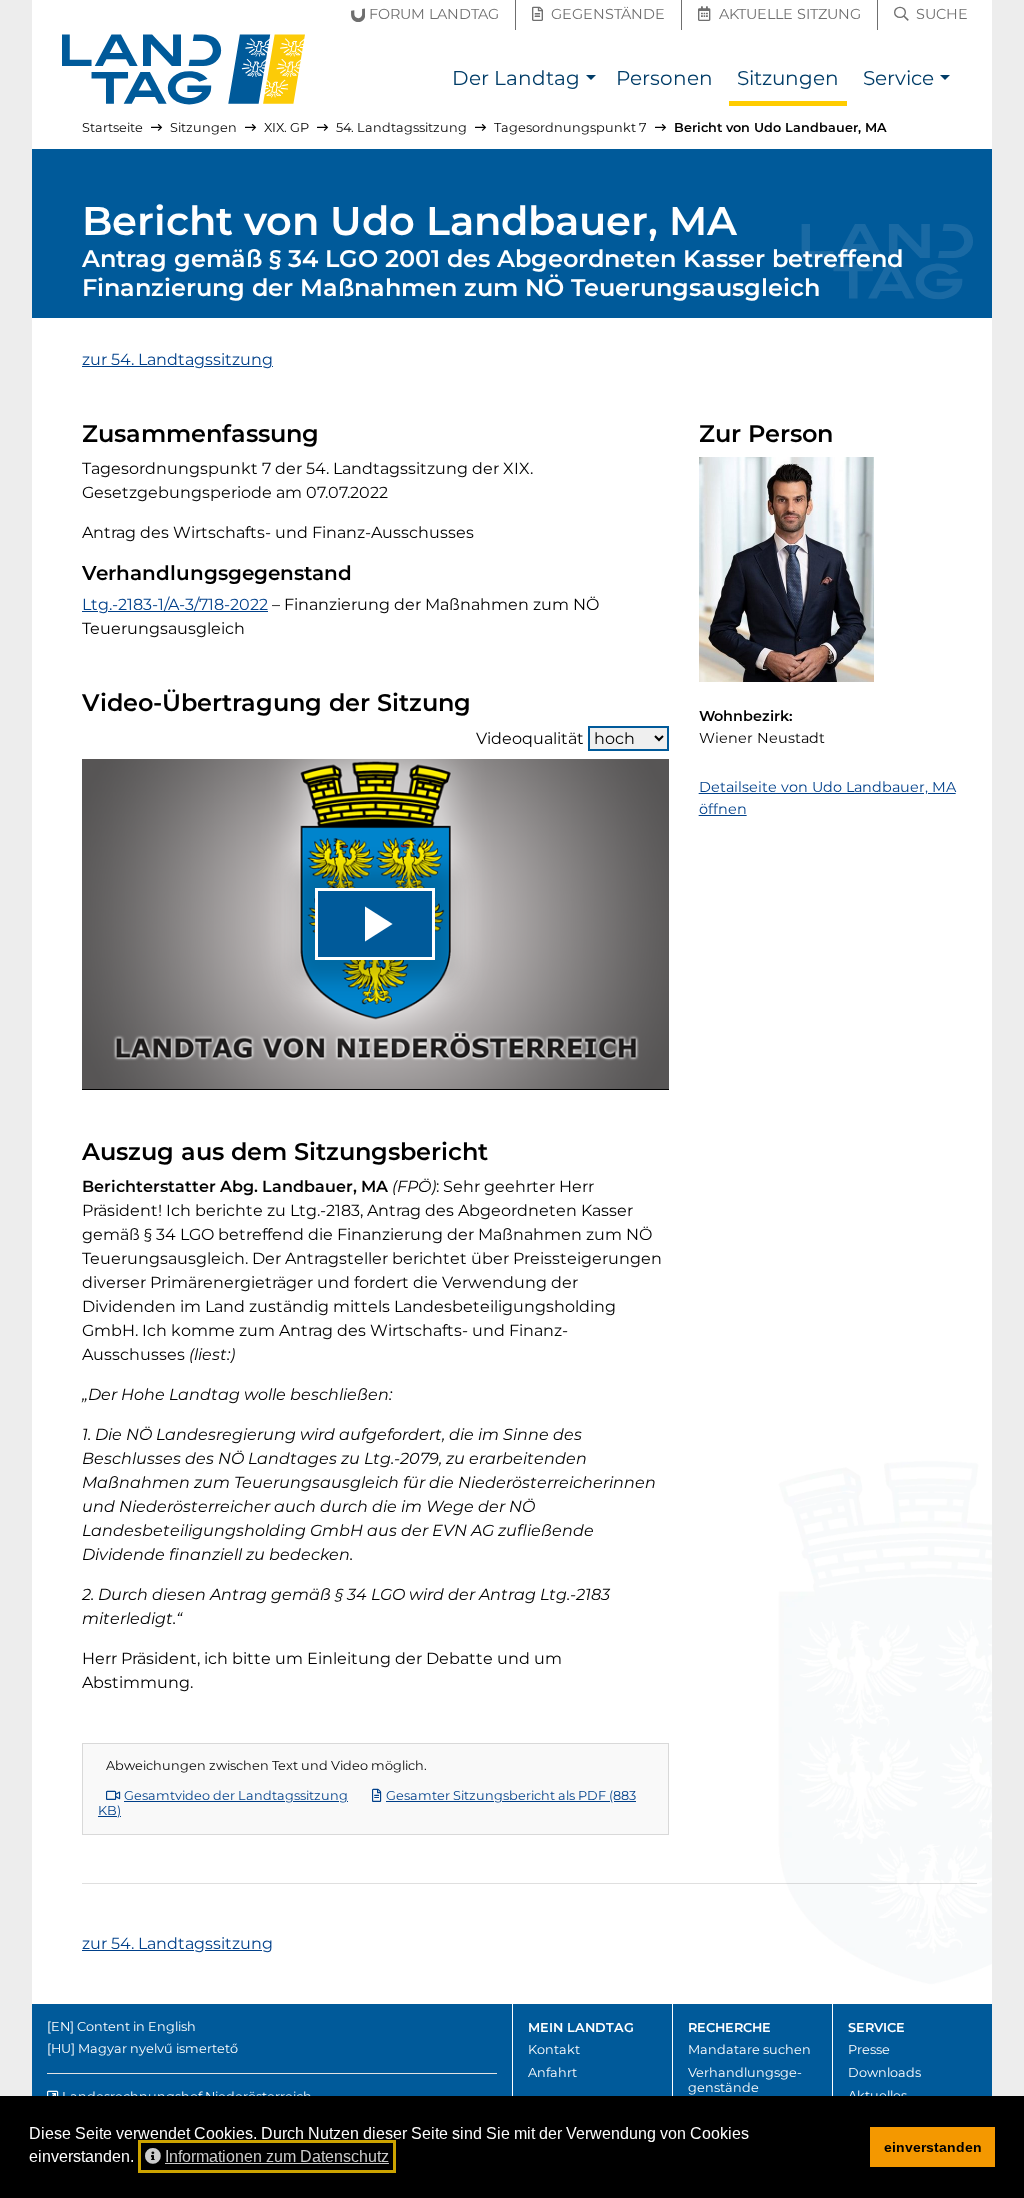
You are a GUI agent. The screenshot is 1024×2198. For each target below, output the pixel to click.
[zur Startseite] (184, 69)
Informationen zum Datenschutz (277, 2156)
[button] (590, 80)
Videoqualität (530, 738)
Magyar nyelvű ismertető (158, 2048)
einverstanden (933, 2147)
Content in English (136, 2026)
